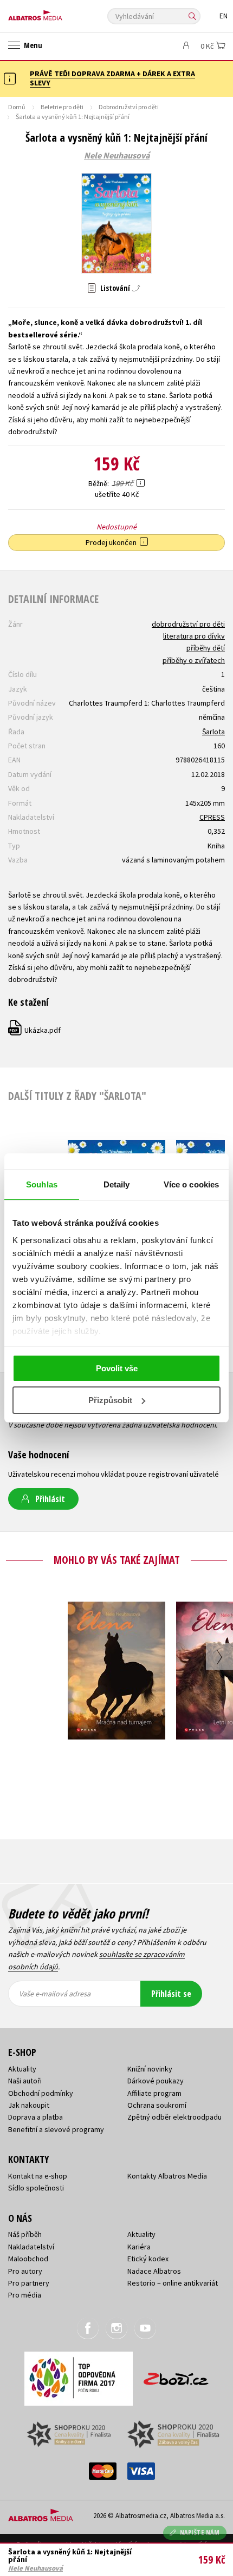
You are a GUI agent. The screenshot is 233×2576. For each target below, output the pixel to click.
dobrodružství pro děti (188, 624)
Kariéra (139, 2247)
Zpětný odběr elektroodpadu (174, 2117)
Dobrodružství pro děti (129, 107)
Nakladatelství (31, 2247)
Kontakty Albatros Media (167, 2176)
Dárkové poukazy (156, 2081)
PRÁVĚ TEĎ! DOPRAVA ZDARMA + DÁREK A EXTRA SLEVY (112, 78)
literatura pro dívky (194, 636)
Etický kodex (148, 2259)
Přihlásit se (171, 1994)
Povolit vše (117, 1368)
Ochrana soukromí (157, 2105)
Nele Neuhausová (117, 156)
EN (224, 16)
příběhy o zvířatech (194, 660)
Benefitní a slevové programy (56, 2129)
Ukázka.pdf (35, 1030)
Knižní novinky (150, 2069)
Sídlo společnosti (36, 2188)
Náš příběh (25, 2234)
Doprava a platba (35, 2117)
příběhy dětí (206, 648)
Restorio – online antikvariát (173, 2283)
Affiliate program (154, 2093)
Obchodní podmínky (41, 2093)
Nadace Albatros (154, 2271)
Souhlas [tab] (42, 1184)
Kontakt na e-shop (38, 2176)
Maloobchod (28, 2259)
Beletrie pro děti (62, 107)
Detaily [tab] (117, 1184)
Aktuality (22, 2069)
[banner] (57, 13)
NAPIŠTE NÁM (200, 2532)
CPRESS (212, 817)
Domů (17, 107)
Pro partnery (29, 2283)
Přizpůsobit (110, 1400)
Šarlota (213, 732)
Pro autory (25, 2271)
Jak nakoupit (29, 2105)
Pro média (25, 2295)
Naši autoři (25, 2081)
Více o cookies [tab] (191, 1184)
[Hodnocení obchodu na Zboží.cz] (176, 2375)
